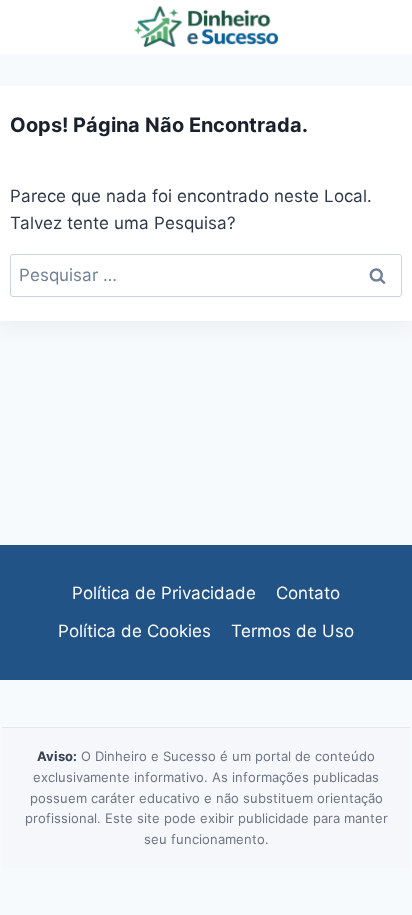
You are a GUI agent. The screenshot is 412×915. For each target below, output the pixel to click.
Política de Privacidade (164, 593)
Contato (308, 593)
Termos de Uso (292, 631)
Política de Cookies (134, 631)
